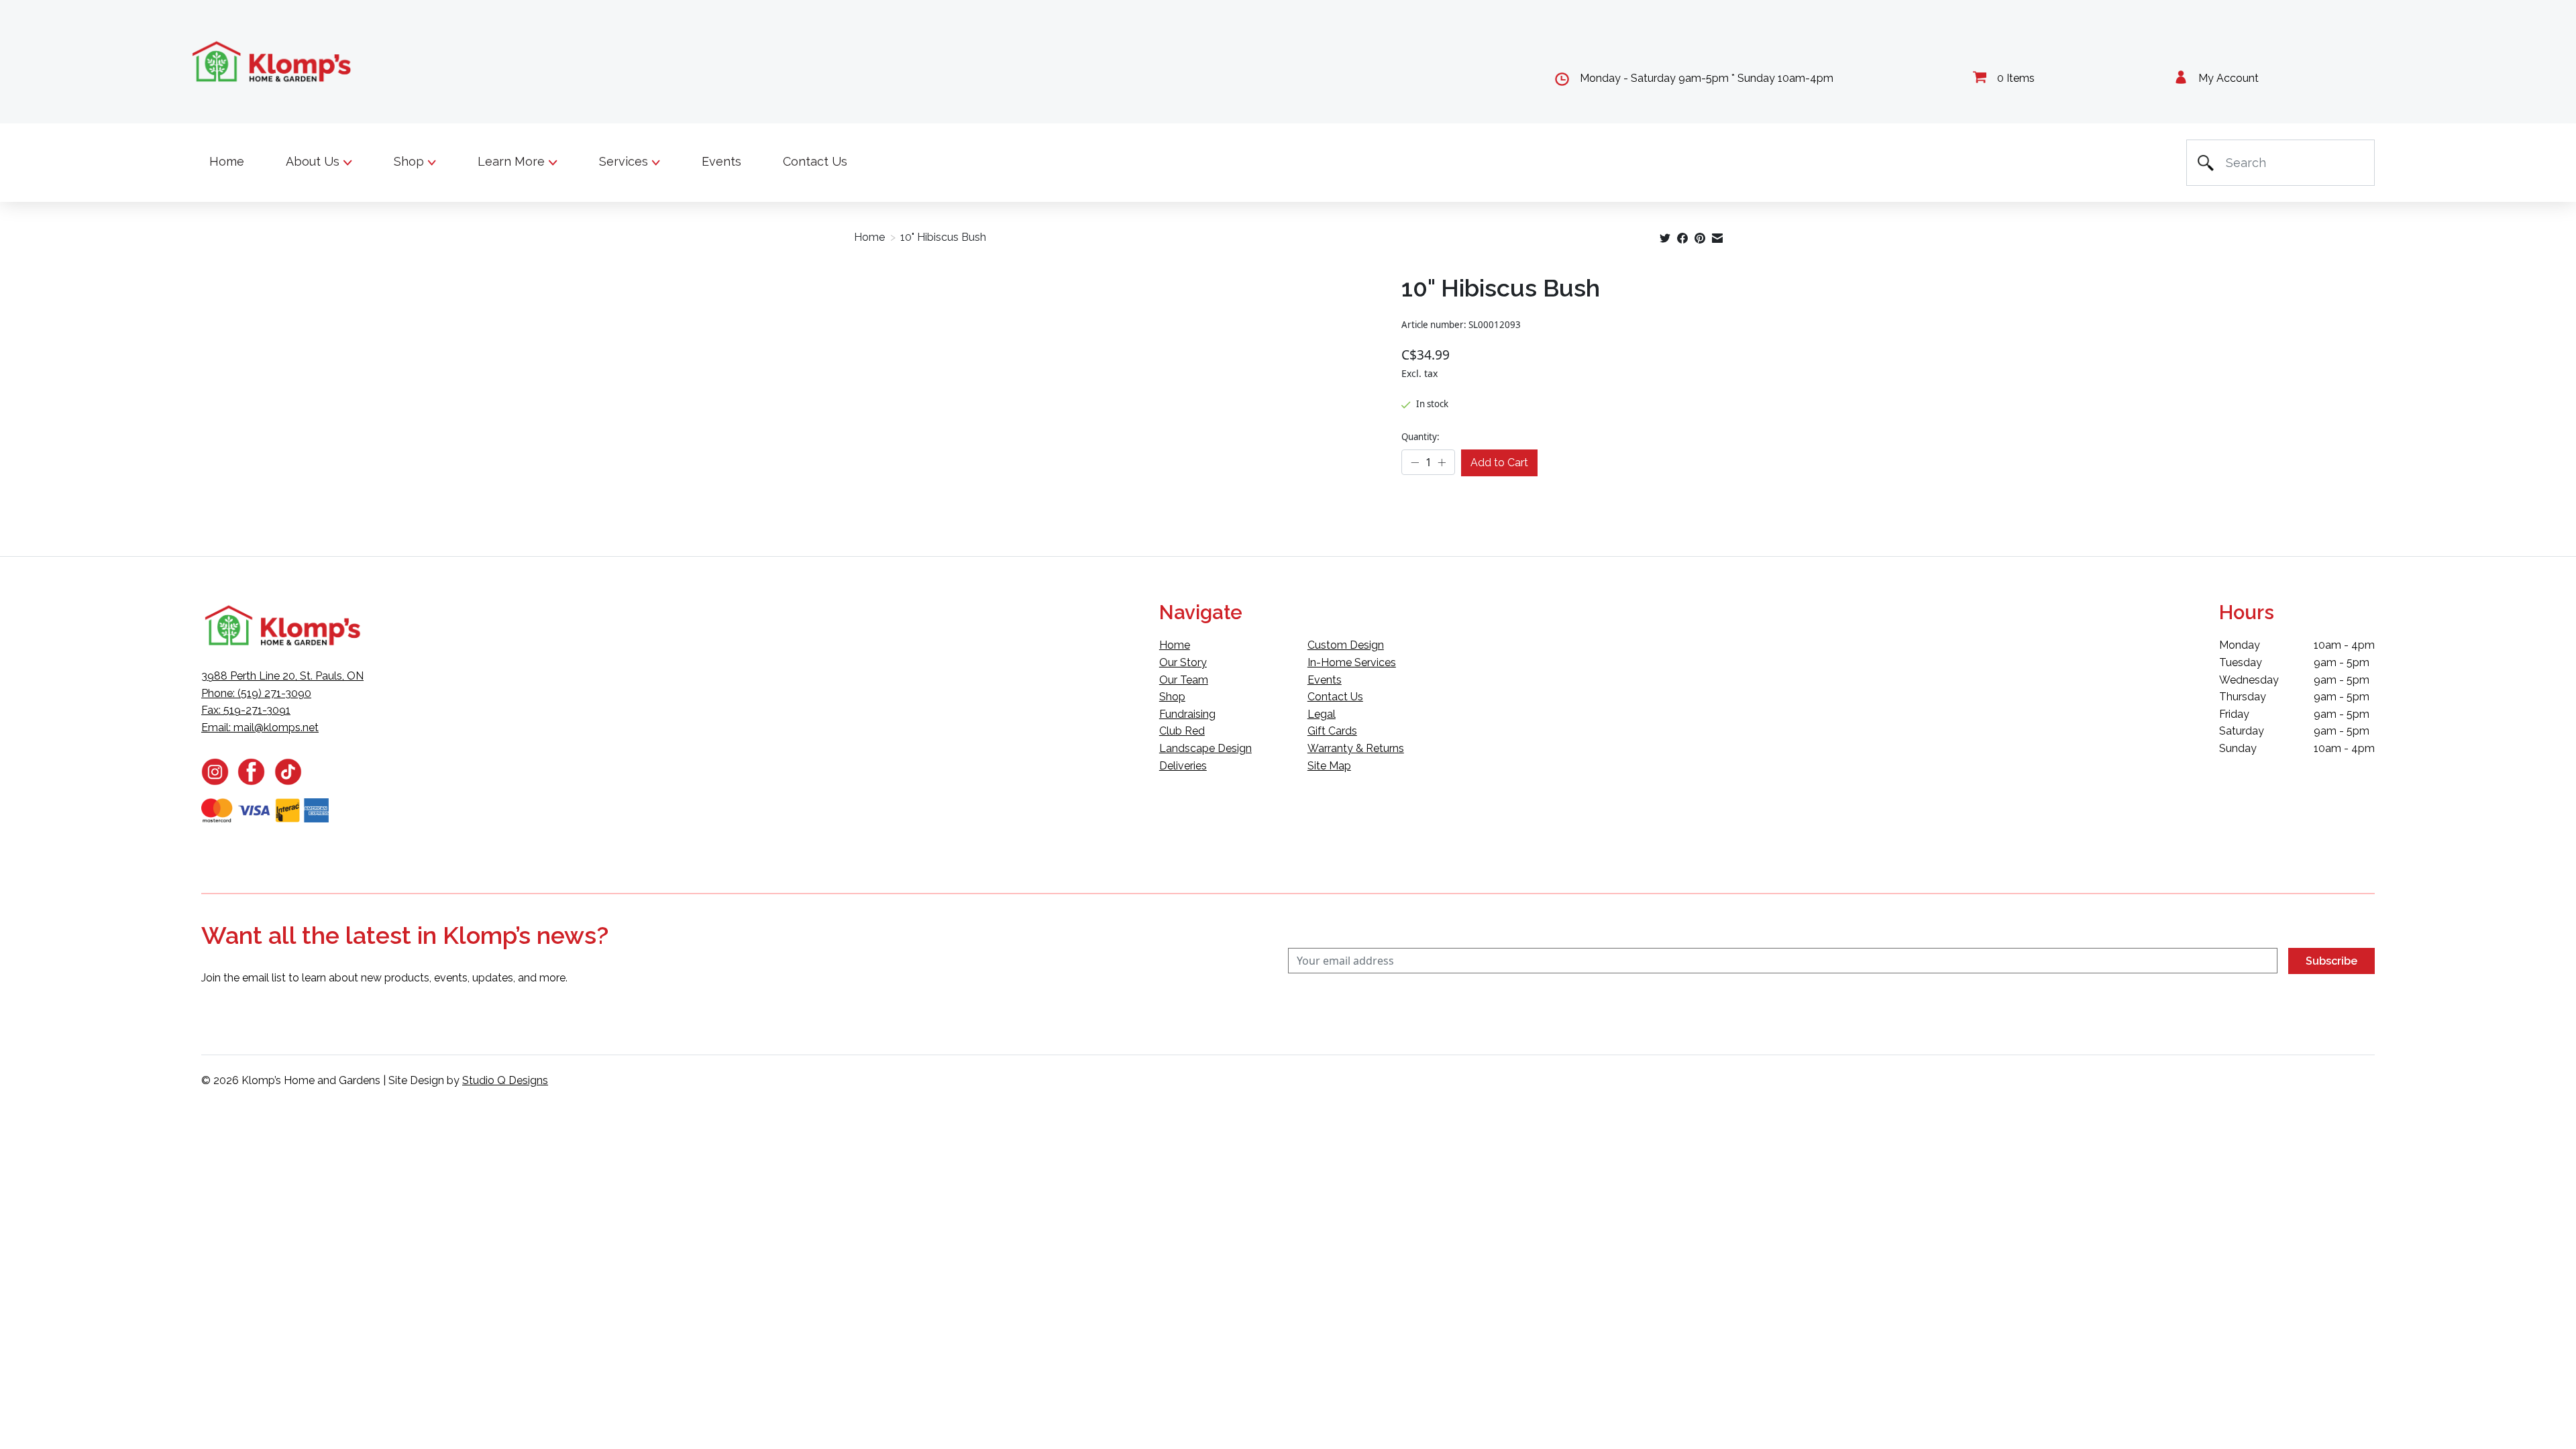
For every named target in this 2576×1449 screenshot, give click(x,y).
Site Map (1329, 766)
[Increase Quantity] (1442, 463)
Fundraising (1187, 714)
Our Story (1183, 662)
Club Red (1182, 731)
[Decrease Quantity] (1415, 463)
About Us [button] (314, 161)
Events (721, 161)
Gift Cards (1332, 731)
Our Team (1184, 680)
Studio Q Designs (505, 1080)
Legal (1322, 714)
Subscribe (2331, 961)
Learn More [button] (513, 161)
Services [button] (625, 161)
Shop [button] (411, 161)
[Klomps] (272, 62)
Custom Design (1346, 645)
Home (227, 161)
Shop (1172, 697)
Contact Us (815, 161)
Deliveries (1183, 766)
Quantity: (1420, 437)
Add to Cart (1499, 463)
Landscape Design (1205, 748)
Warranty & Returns (1356, 748)
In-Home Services (1352, 662)
